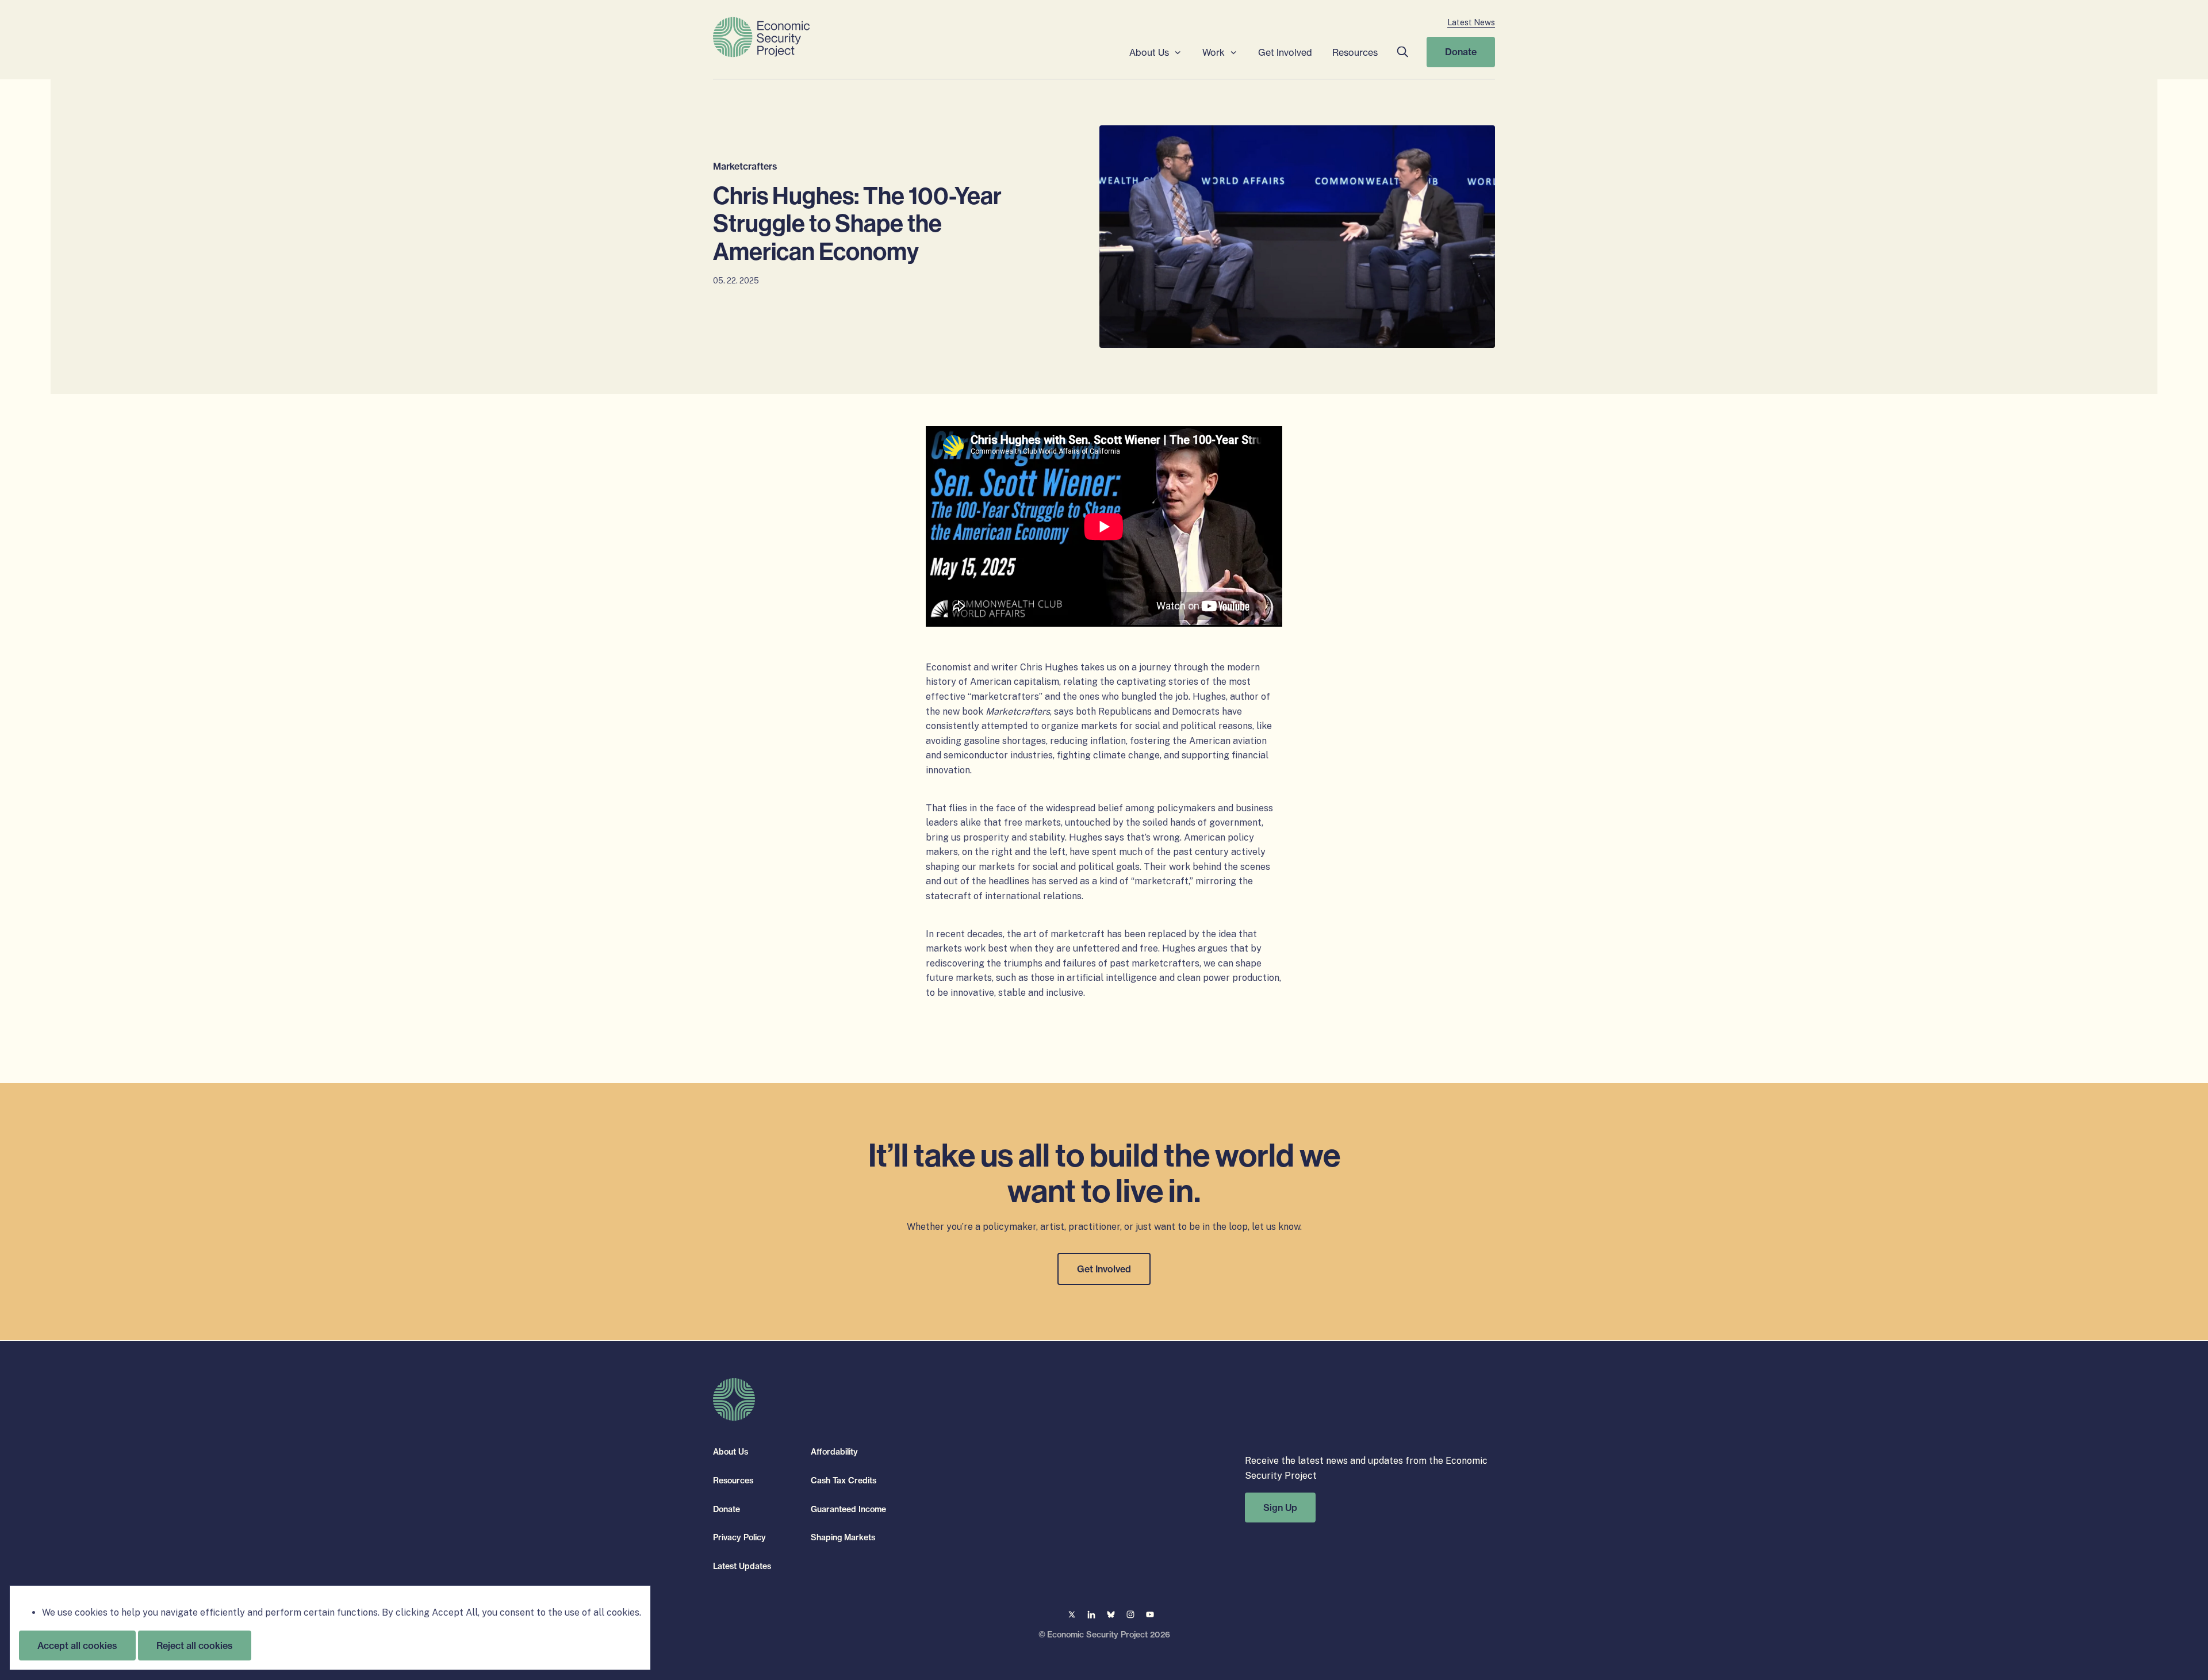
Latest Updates (742, 1566)
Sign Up (1280, 1507)
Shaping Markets (843, 1537)
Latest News (1471, 22)
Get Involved (1285, 52)
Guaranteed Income (848, 1509)
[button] (1402, 52)
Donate (1461, 52)
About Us (1149, 52)
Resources (1355, 52)
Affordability (834, 1452)
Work (1214, 52)
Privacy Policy (739, 1537)
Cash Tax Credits (844, 1480)
